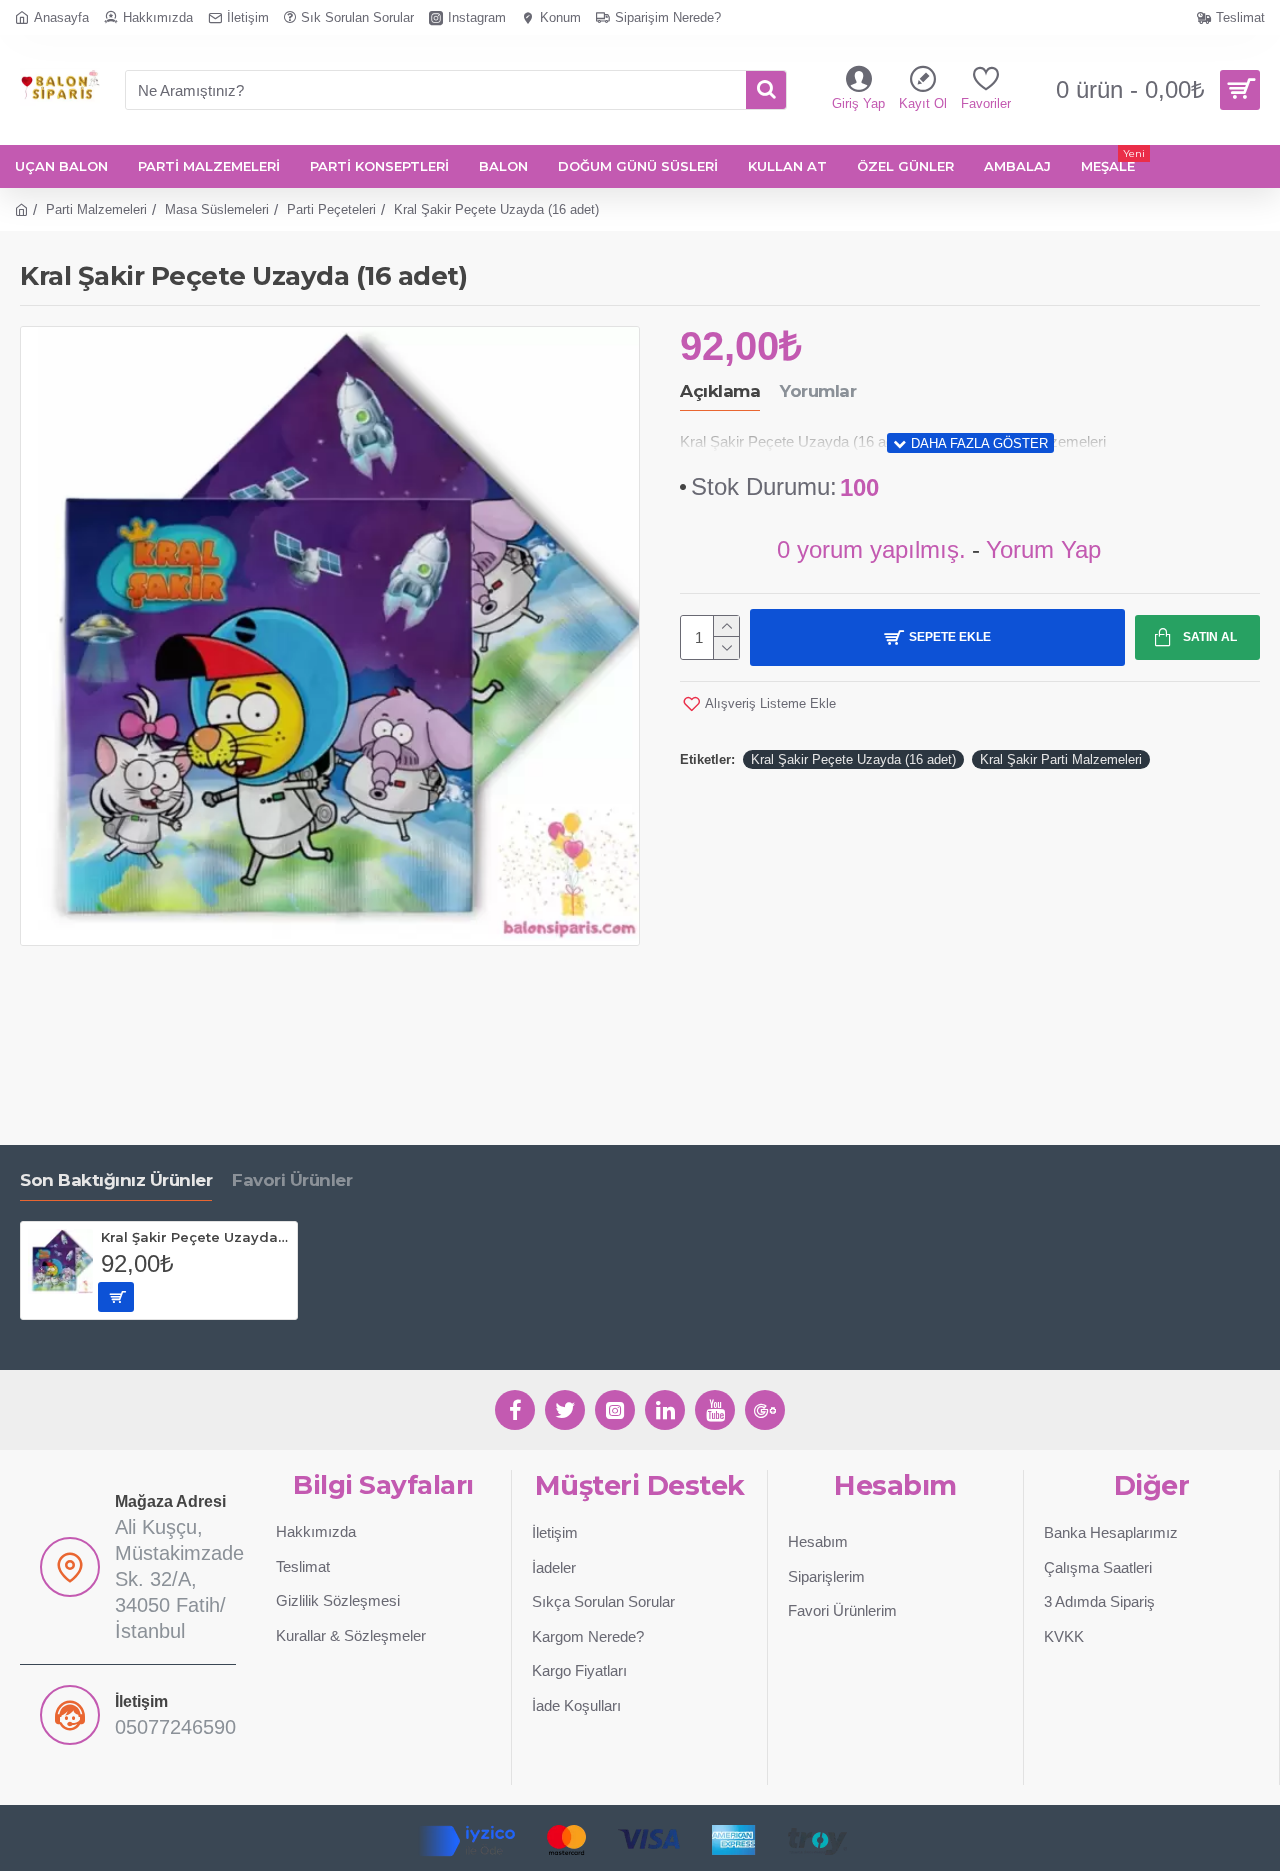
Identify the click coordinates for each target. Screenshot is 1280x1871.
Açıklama (720, 391)
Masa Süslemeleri (217, 209)
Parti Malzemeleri (96, 209)
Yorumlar (818, 391)
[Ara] (766, 90)
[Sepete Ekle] (116, 1297)
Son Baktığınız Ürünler (116, 1180)
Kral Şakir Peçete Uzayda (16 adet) (853, 759)
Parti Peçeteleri (331, 209)
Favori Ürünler (292, 1180)
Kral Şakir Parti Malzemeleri (1061, 759)
